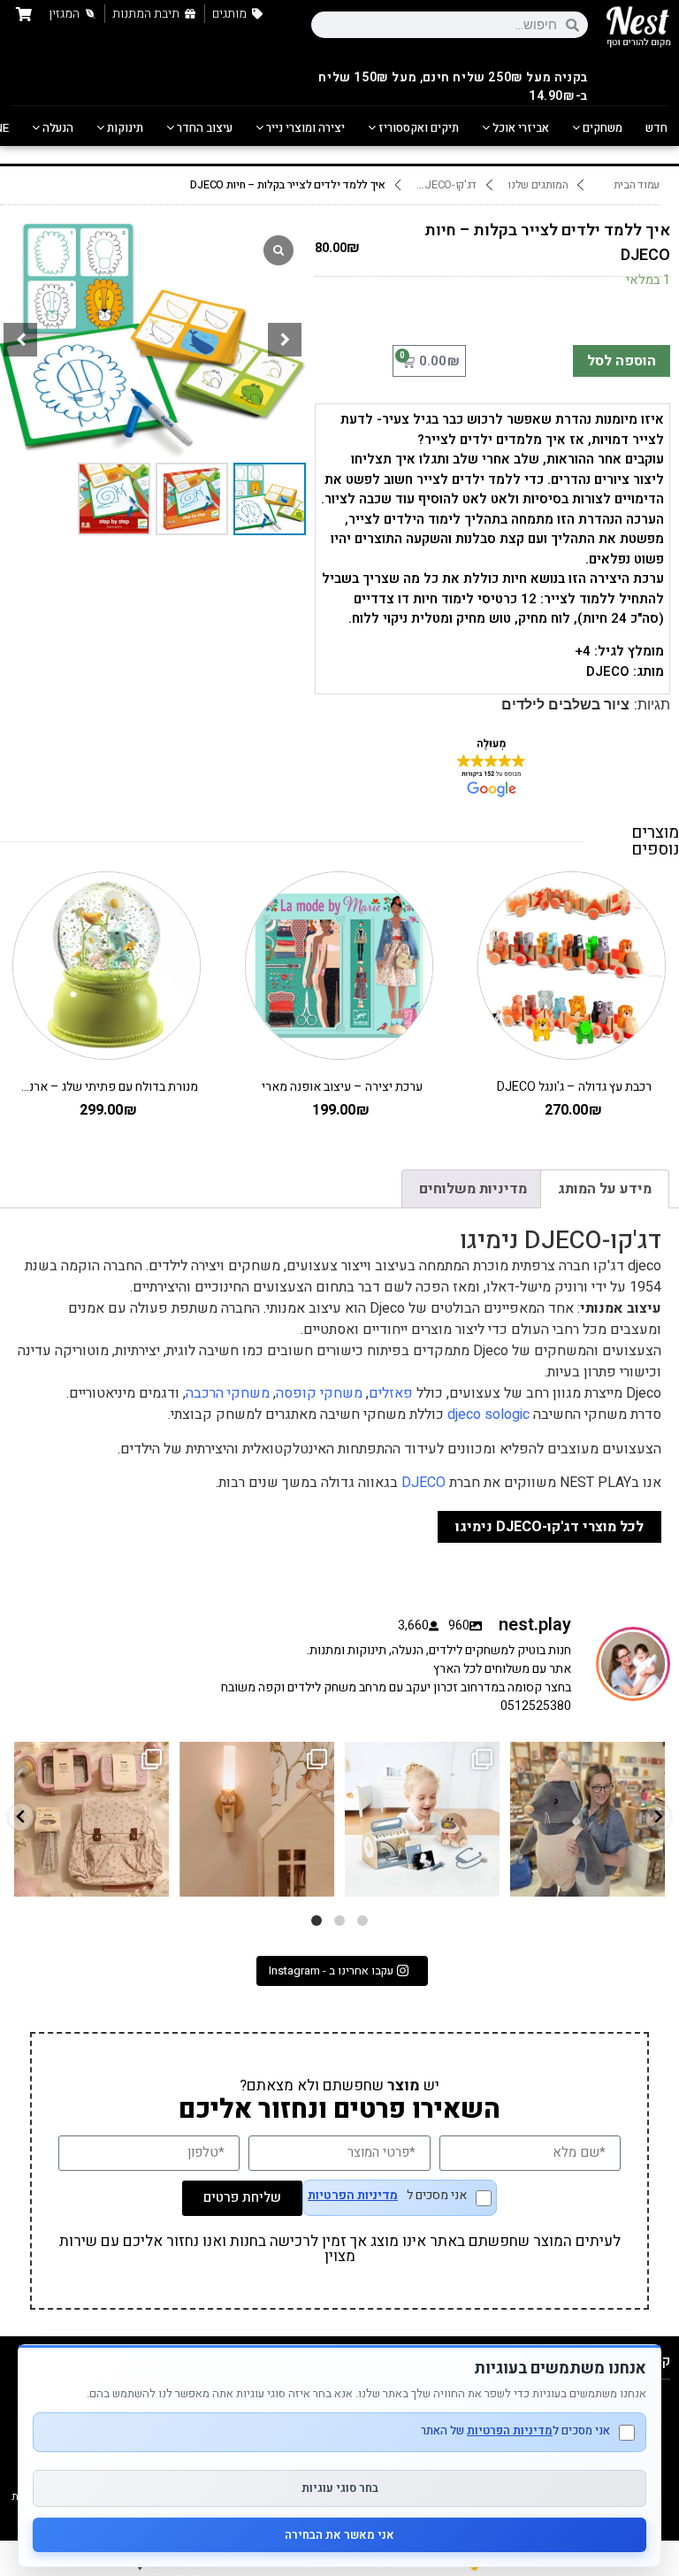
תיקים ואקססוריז (417, 128)
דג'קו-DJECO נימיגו (443, 185)
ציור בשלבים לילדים (565, 705)
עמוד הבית (637, 185)
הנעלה (57, 128)
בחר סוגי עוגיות (340, 2488)
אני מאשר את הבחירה (339, 2535)
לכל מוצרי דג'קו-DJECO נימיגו (549, 1527)
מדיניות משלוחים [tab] (473, 1189)
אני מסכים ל (387, 2197)
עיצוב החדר (203, 128)
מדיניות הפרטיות (353, 2196)
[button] (285, 340)
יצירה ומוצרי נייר (304, 128)
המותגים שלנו (538, 185)
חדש (656, 128)
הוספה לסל (622, 361)
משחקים (601, 128)
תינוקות (124, 128)
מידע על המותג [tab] (605, 1189)
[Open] (92, 1819)
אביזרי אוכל (519, 128)
